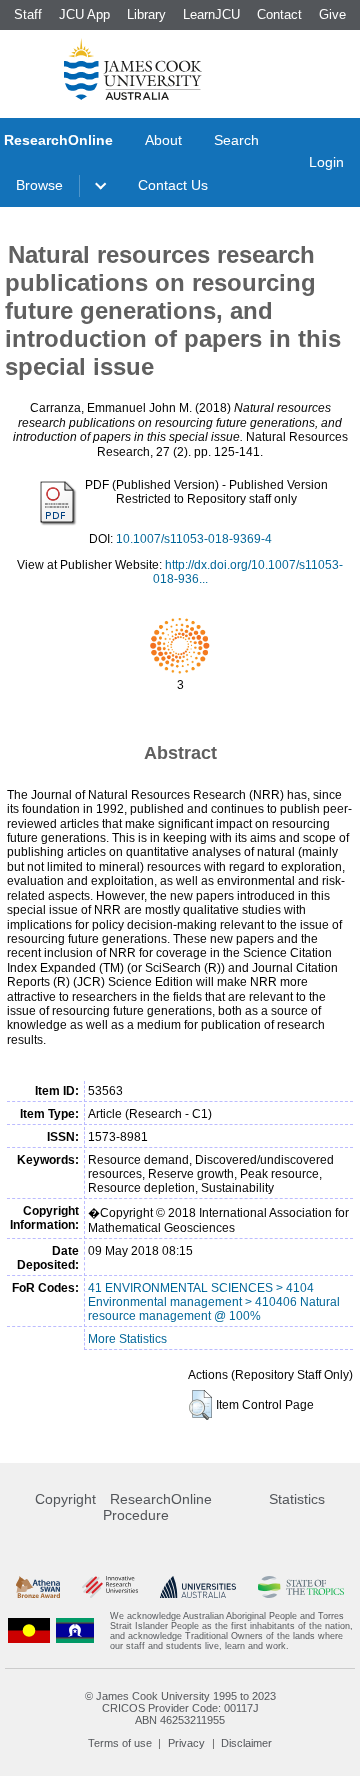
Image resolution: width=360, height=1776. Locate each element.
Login (326, 162)
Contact (279, 14)
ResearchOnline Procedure (157, 1507)
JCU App (84, 14)
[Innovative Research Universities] (110, 1587)
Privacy (186, 1743)
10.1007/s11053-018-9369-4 (194, 539)
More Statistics (127, 1339)
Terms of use (120, 1743)
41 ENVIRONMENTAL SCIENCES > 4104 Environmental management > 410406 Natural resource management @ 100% (214, 1302)
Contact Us (173, 185)
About (163, 140)
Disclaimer (246, 1743)
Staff (28, 14)
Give (332, 14)
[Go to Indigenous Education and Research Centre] (29, 1631)
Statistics (297, 1499)
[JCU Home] (133, 69)
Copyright (65, 1499)
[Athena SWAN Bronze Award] (38, 1587)
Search (236, 140)
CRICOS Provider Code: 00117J (180, 1708)
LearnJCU (211, 14)
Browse (39, 185)
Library (146, 14)
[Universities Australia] (197, 1587)
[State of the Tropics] (301, 1587)
